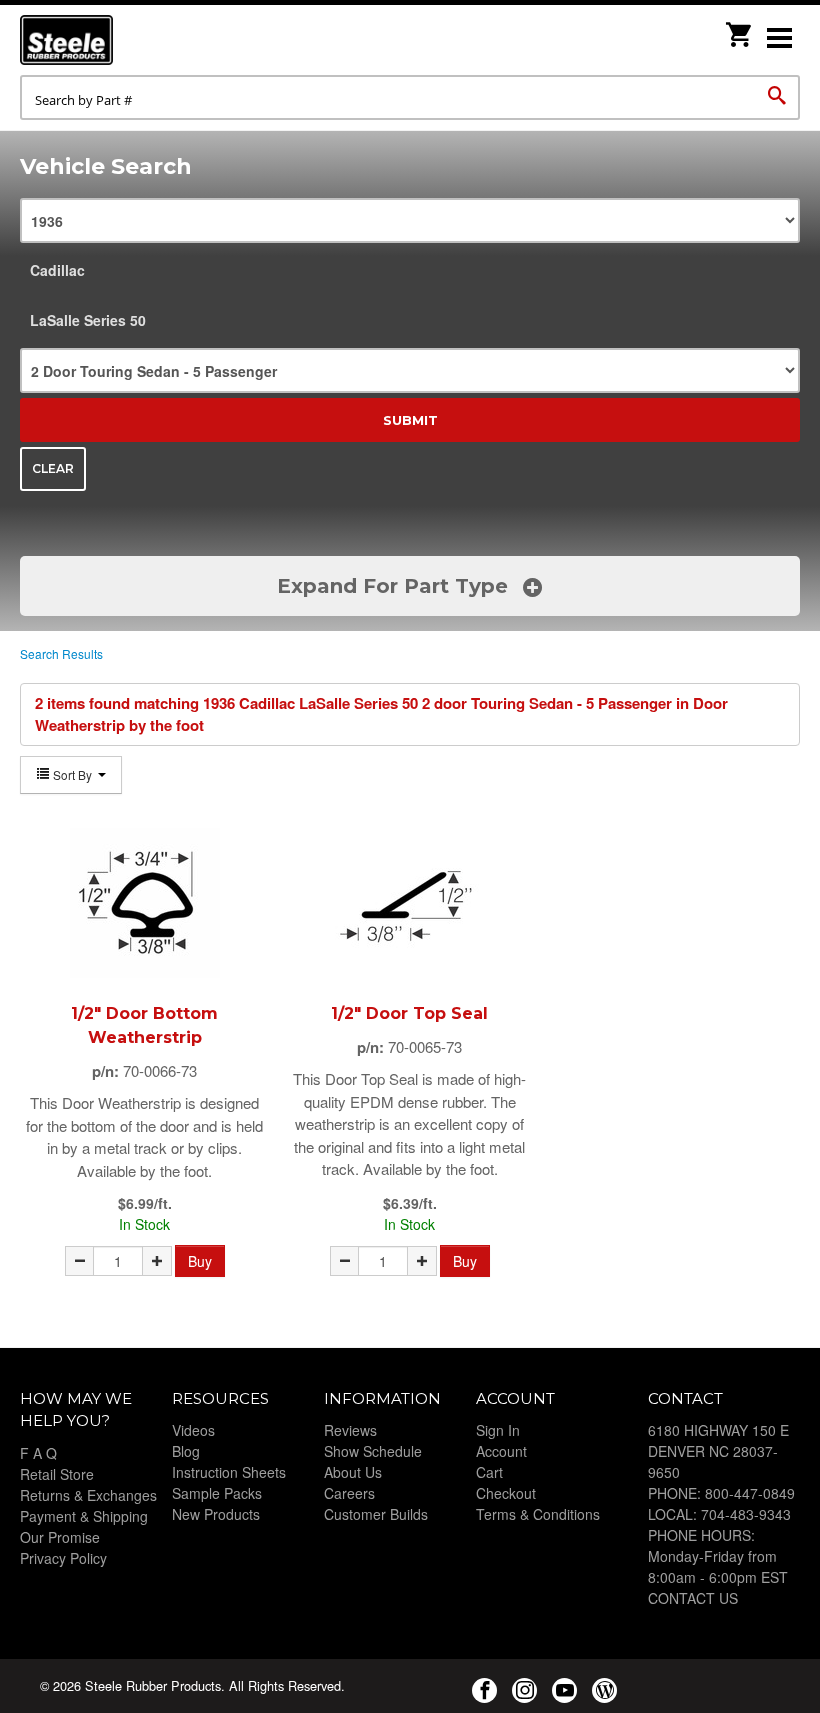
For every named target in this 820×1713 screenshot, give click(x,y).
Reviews (350, 1430)
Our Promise (60, 1537)
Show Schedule (373, 1451)
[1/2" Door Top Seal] (410, 903)
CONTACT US (693, 1598)
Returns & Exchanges (88, 1495)
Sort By (72, 774)
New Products (216, 1514)
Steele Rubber (120, 40)
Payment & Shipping (84, 1516)
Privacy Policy (63, 1558)
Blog (186, 1451)
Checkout (506, 1493)
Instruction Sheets (229, 1472)
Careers (349, 1493)
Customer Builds (376, 1514)
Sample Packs (217, 1493)
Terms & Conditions (538, 1514)
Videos (193, 1430)
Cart (489, 1472)
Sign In (498, 1430)
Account (501, 1451)
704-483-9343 (746, 1514)
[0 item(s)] (740, 28)
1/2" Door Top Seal (409, 1013)
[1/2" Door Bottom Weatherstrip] (145, 903)
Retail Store (57, 1474)
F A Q (38, 1453)
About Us (353, 1472)
